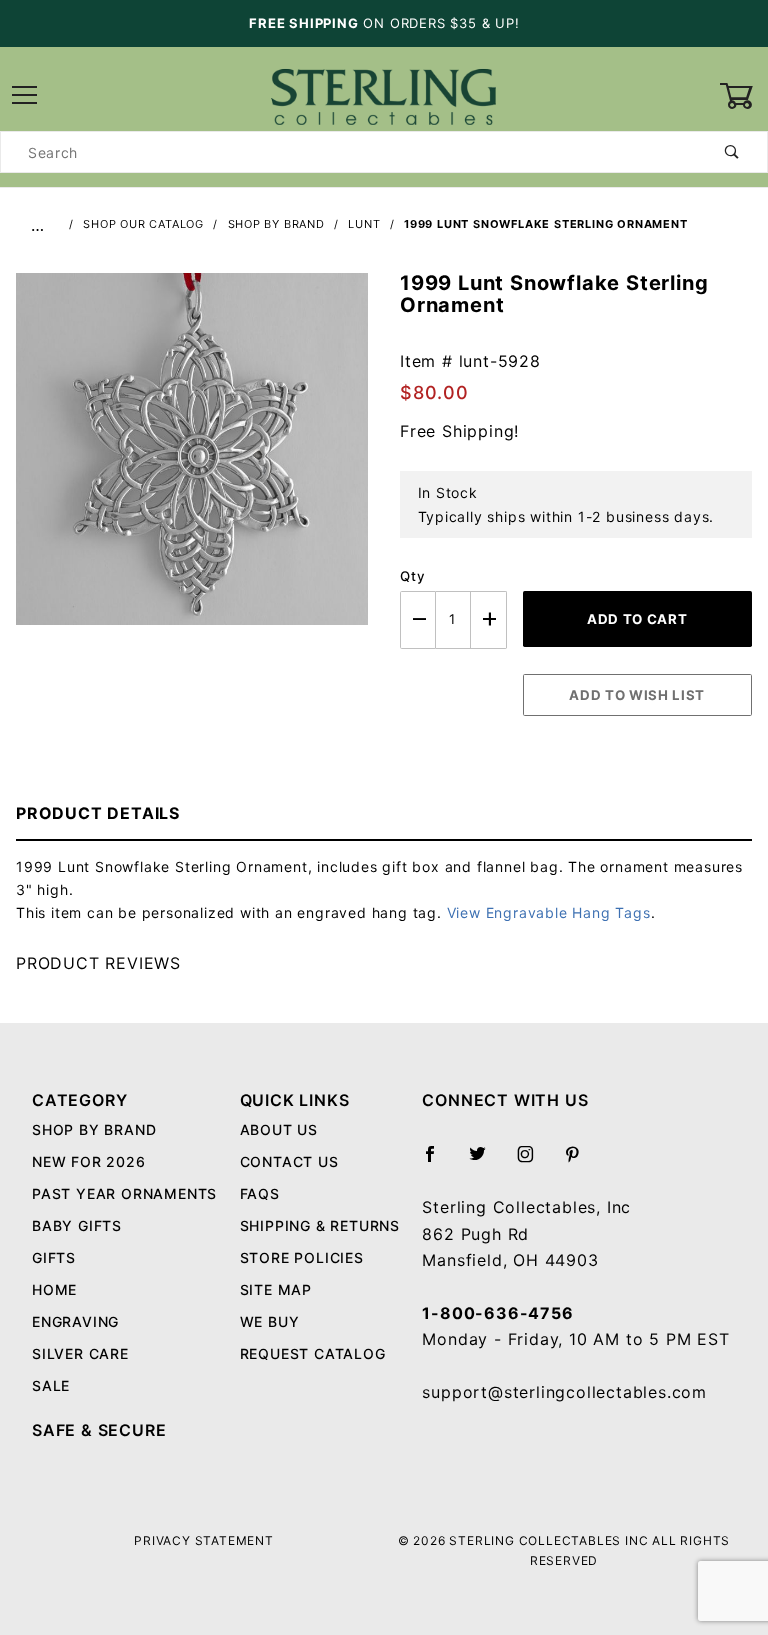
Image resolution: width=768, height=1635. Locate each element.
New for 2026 (89, 1161)
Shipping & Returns (320, 1225)
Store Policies (302, 1257)
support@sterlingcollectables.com (564, 1392)
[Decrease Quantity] (418, 619)
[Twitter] (486, 1162)
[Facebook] (438, 1162)
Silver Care (80, 1353)
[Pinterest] (580, 1162)
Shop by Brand (94, 1129)
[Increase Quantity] (489, 619)
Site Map (276, 1289)
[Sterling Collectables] (383, 94)
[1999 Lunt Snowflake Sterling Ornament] (192, 460)
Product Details (98, 813)
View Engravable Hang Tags (549, 912)
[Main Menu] (24, 96)
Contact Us (289, 1161)
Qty (412, 576)
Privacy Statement (204, 1540)
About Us (279, 1129)
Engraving (75, 1321)
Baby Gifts (77, 1225)
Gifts (54, 1257)
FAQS (260, 1193)
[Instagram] (534, 1162)
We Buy (270, 1321)
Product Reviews (98, 963)
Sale (51, 1385)
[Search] (732, 152)
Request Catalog (313, 1353)
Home (54, 1289)
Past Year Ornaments (124, 1193)
